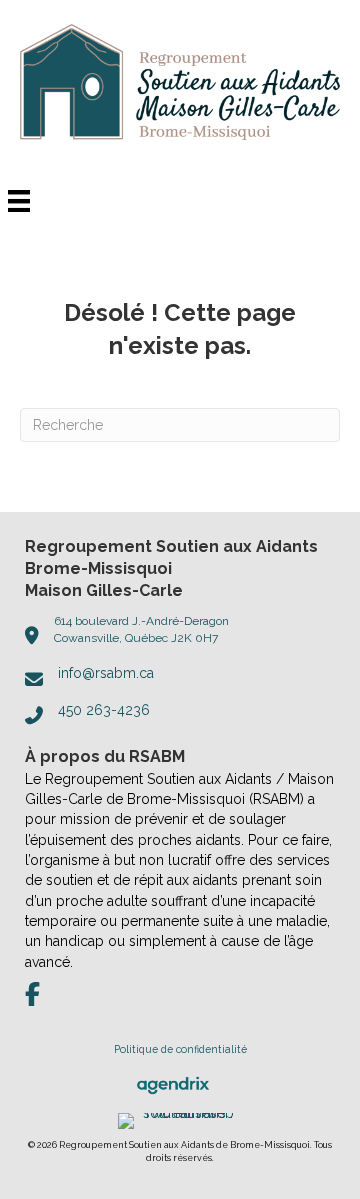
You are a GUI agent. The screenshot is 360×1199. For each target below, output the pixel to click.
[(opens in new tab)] (173, 1084)
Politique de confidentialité (180, 1049)
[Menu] (19, 201)
